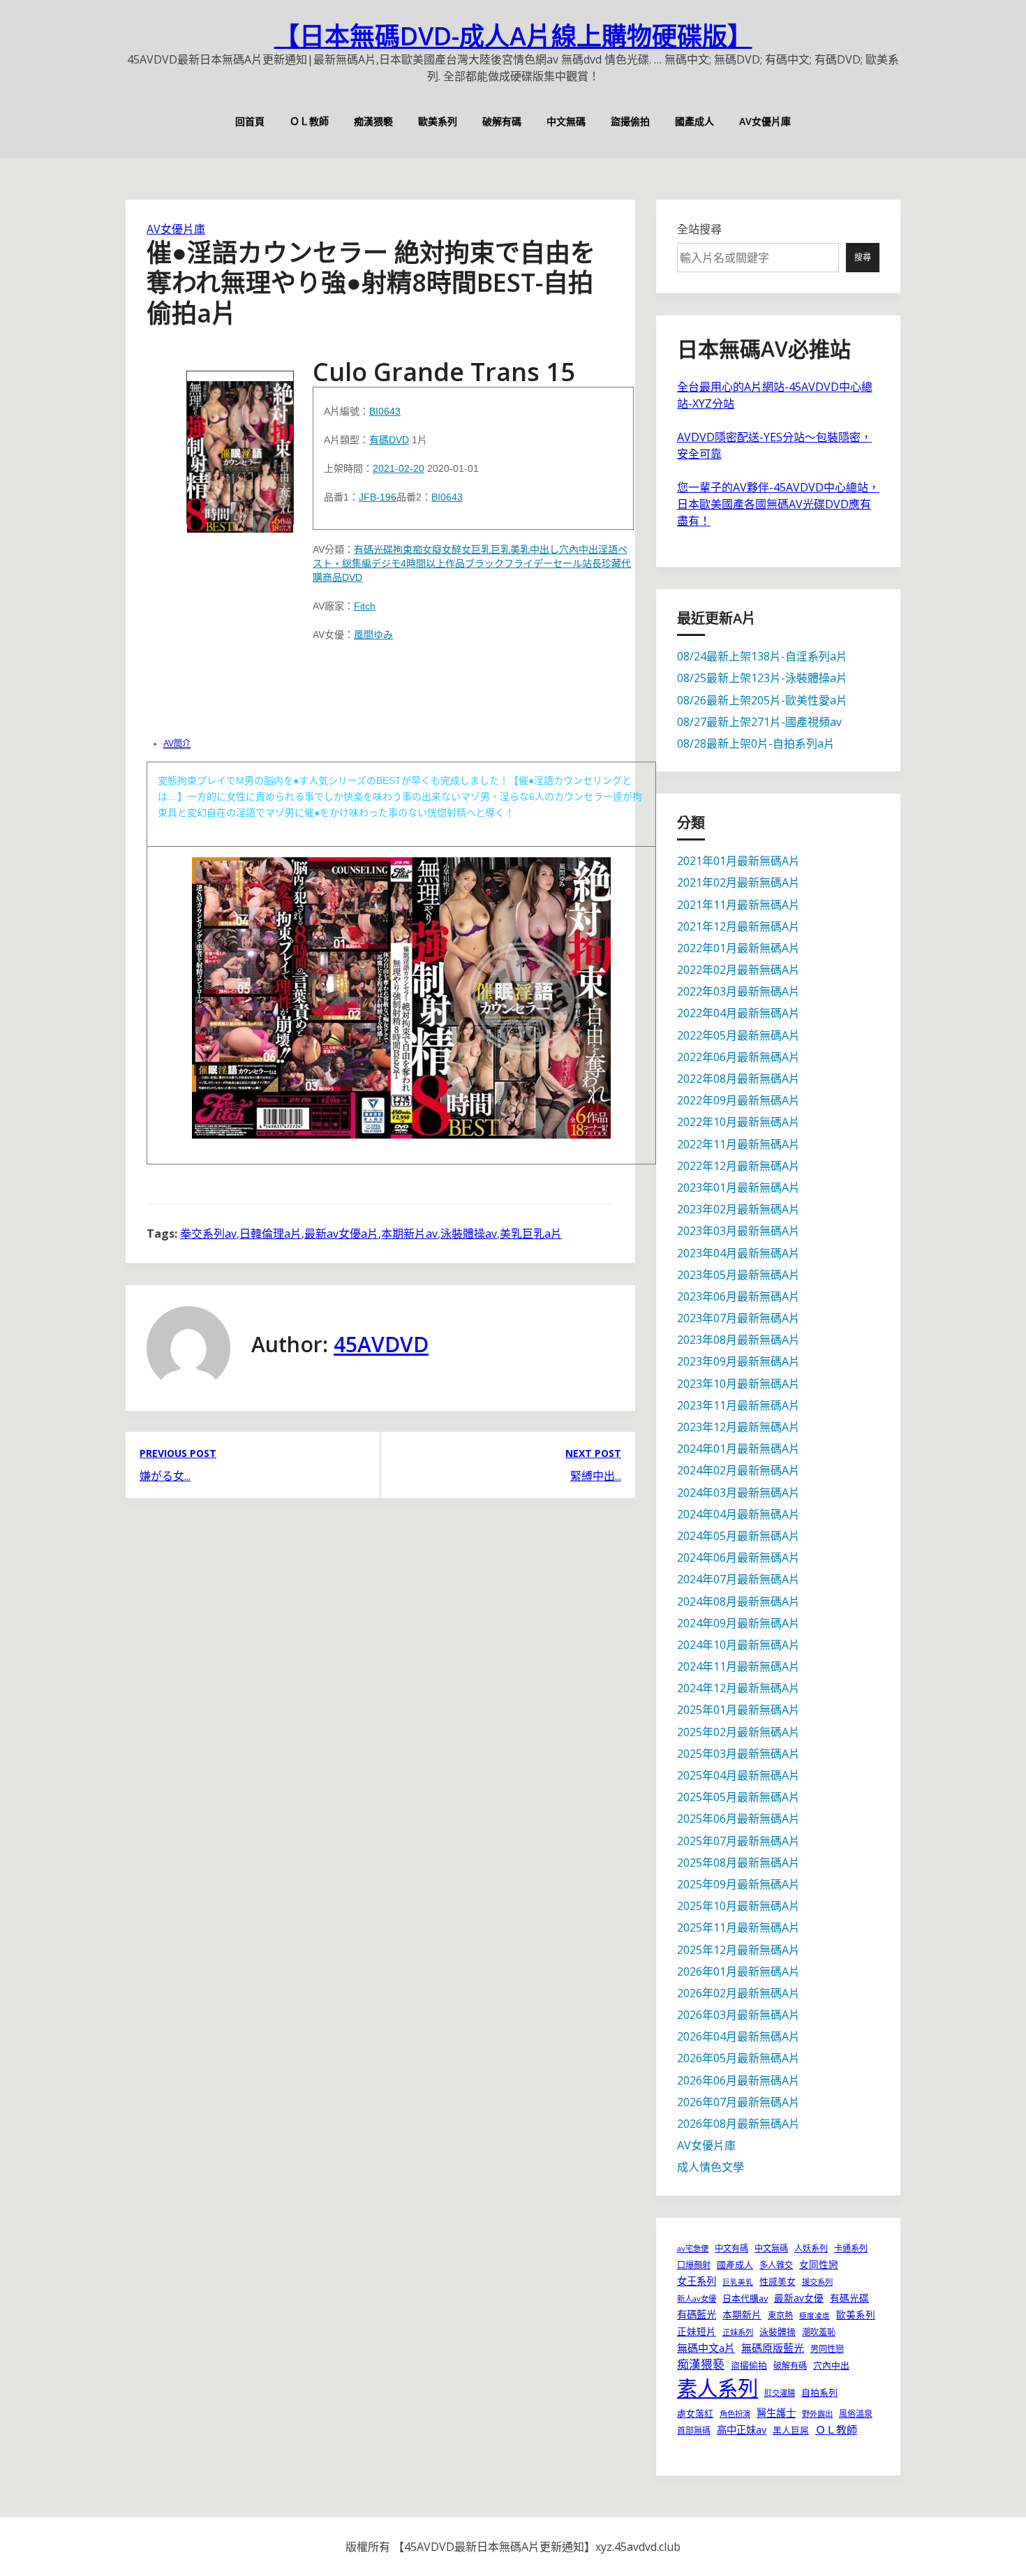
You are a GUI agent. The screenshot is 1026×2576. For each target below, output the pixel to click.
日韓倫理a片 (270, 1234)
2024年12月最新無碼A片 (738, 1688)
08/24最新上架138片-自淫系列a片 (762, 656)
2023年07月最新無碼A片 (738, 1318)
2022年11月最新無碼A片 (738, 1144)
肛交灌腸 (780, 2393)
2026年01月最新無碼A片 (738, 1971)
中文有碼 (731, 2248)
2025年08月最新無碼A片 (738, 1863)
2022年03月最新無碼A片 (738, 991)
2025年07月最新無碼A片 (738, 1841)
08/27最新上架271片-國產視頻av (759, 722)
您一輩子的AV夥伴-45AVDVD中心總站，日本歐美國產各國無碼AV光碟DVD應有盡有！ (778, 504)
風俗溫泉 (856, 2414)
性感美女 (778, 2281)
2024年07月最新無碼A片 (738, 1579)
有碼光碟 (373, 549)
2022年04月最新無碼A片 (738, 1013)
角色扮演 (735, 2414)
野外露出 (817, 2414)
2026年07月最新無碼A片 (738, 2102)
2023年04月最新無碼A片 (738, 1253)
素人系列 (718, 2388)
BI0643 (385, 411)
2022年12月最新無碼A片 (738, 1166)
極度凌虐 (815, 2316)
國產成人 (694, 121)
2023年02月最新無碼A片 (738, 1209)
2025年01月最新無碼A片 (738, 1710)
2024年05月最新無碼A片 (738, 1536)
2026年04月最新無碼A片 (738, 2036)
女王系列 (697, 2281)
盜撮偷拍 (630, 121)
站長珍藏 (602, 563)
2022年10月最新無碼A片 (738, 1122)
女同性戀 (819, 2264)
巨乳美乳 (510, 549)
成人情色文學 (711, 2167)
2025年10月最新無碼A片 (738, 1906)
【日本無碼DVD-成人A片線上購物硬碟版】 (513, 36)
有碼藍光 (697, 2315)
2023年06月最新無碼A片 (738, 1296)
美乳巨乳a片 (531, 1234)
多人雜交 (776, 2265)
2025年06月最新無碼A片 (738, 1819)
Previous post (178, 1453)
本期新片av (409, 1234)
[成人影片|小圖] (240, 447)
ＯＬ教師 (309, 121)
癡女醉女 (452, 549)
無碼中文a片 (706, 2348)
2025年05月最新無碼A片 (738, 1797)
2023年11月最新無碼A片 (738, 1405)
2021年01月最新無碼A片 (738, 861)
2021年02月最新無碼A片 (738, 882)
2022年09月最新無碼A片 (738, 1100)
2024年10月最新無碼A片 (738, 1645)
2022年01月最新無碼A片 (738, 948)
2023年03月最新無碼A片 (738, 1231)
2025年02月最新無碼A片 (738, 1732)
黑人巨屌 (791, 2430)
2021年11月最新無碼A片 (738, 905)
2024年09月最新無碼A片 (738, 1623)
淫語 (608, 549)
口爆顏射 (694, 2265)
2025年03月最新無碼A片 (738, 1754)
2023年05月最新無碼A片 (738, 1275)
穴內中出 (579, 549)
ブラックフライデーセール (523, 563)
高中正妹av (742, 2430)
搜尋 (863, 257)
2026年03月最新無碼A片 (738, 2015)
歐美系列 (438, 121)
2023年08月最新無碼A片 (738, 1340)
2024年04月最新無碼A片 (738, 1514)
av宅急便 (693, 2248)
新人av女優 (697, 2299)
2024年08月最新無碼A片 (738, 1601)
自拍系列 (819, 2392)
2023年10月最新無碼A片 (738, 1384)
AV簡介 (177, 743)
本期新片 (742, 2315)
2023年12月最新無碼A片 (738, 1427)
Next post (593, 1453)
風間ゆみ (373, 635)
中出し (544, 549)
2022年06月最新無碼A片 (738, 1057)
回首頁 (250, 121)
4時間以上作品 (433, 563)
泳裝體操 (778, 2332)
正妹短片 (697, 2331)
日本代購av (745, 2298)
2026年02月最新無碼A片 (738, 1993)
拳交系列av (208, 1234)
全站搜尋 (699, 229)
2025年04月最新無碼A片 (738, 1775)
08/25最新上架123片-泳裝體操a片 (762, 678)
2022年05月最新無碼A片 (738, 1035)
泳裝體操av (469, 1234)
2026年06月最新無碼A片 (738, 2080)
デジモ (386, 563)
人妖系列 (811, 2248)
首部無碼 (694, 2430)
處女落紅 (695, 2413)
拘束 (403, 549)
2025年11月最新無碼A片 (738, 1927)
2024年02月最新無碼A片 (738, 1470)
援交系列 (817, 2282)
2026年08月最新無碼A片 (738, 2124)
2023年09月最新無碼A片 (738, 1361)
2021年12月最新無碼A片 (738, 926)
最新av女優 (799, 2298)
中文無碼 (566, 121)
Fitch (365, 606)
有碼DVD (389, 440)
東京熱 (780, 2315)
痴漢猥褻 (373, 121)
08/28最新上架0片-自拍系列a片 (756, 743)
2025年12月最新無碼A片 (738, 1950)
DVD (352, 577)
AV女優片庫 (765, 121)
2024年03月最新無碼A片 (738, 1493)
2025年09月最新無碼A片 (738, 1884)
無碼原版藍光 (773, 2348)
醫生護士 (776, 2413)
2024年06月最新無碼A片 (738, 1557)
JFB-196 (378, 497)
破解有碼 (502, 121)
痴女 (422, 549)
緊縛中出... (596, 1476)
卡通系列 (851, 2248)
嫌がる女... (165, 1476)
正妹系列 (738, 2332)
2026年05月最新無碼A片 (738, 2058)
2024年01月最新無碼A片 (738, 1449)
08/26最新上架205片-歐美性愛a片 (762, 700)
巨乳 (481, 549)
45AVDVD (381, 1344)
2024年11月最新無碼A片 (738, 1666)
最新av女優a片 (341, 1234)
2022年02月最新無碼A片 (738, 970)
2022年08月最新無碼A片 (738, 1079)
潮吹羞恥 (819, 2332)
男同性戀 (827, 2349)
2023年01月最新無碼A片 (738, 1187)
